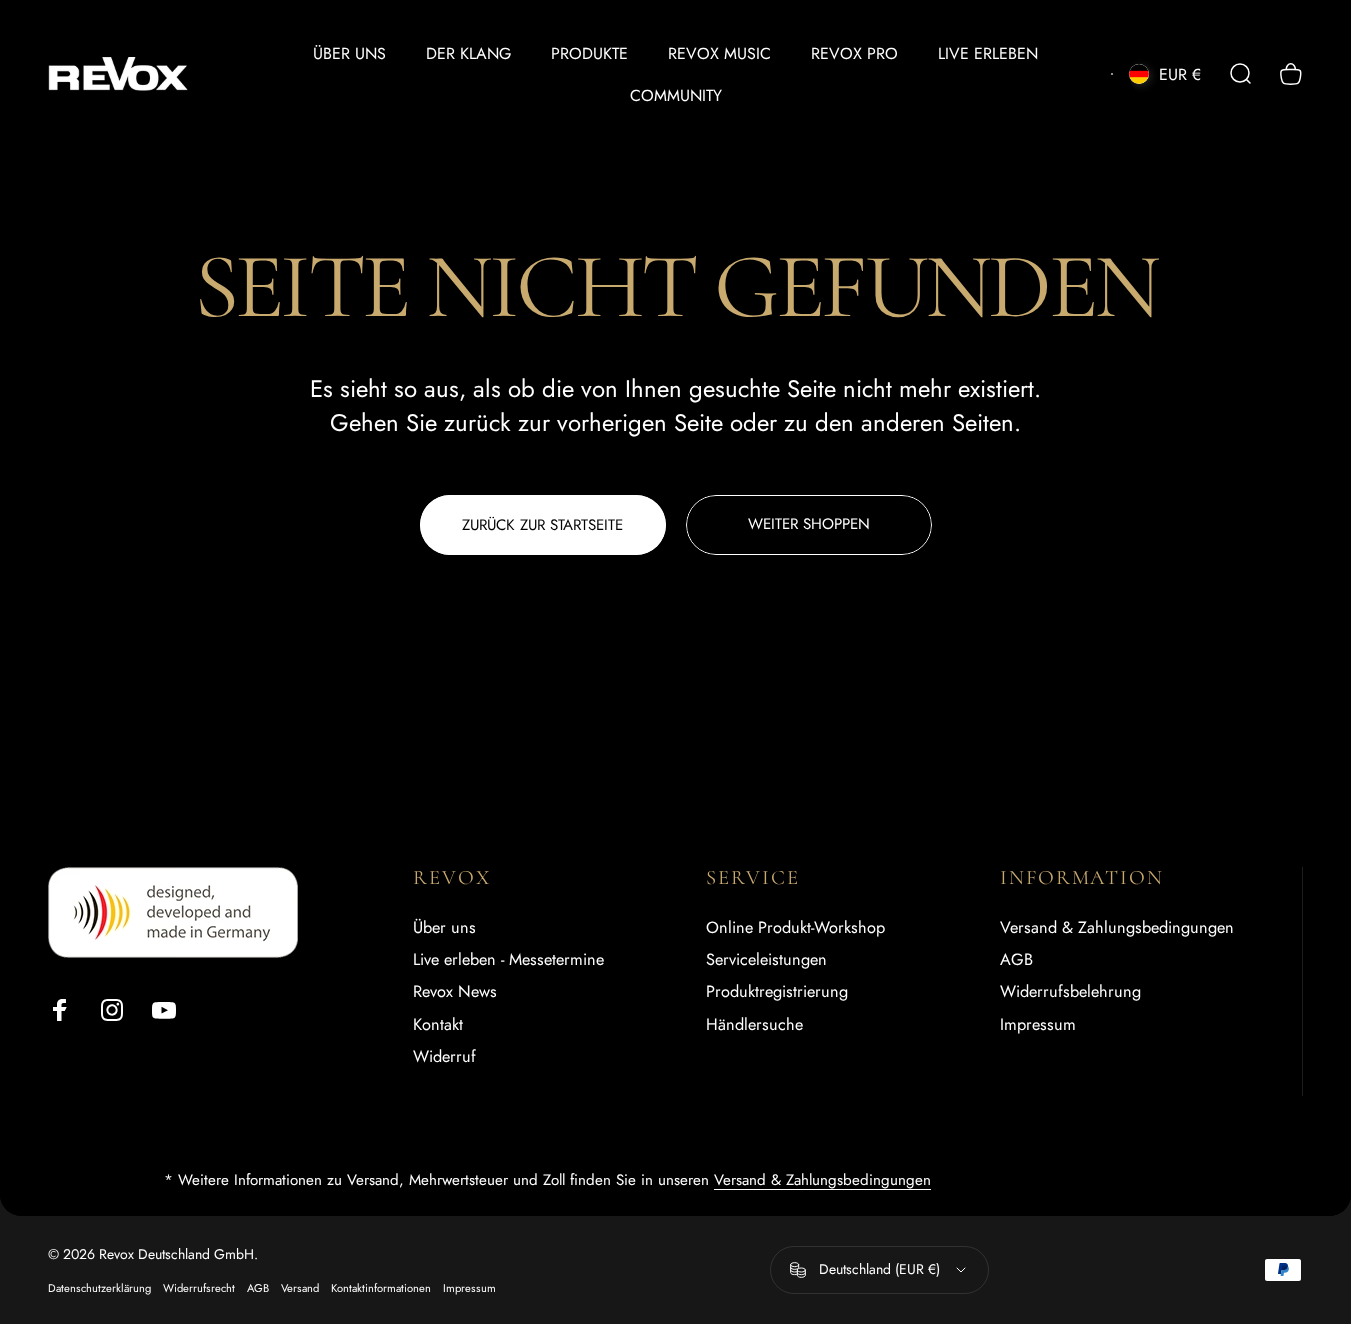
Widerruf (444, 1057)
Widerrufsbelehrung (1070, 993)
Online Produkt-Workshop (795, 928)
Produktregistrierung (777, 993)
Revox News (455, 993)
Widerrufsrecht (199, 1288)
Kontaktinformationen (381, 1288)
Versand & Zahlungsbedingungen (1117, 928)
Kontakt (438, 1025)
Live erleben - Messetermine (508, 960)
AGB (1016, 960)
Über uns (444, 928)
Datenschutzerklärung (99, 1288)
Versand (300, 1288)
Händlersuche (754, 1025)
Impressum (1038, 1025)
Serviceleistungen (766, 960)
